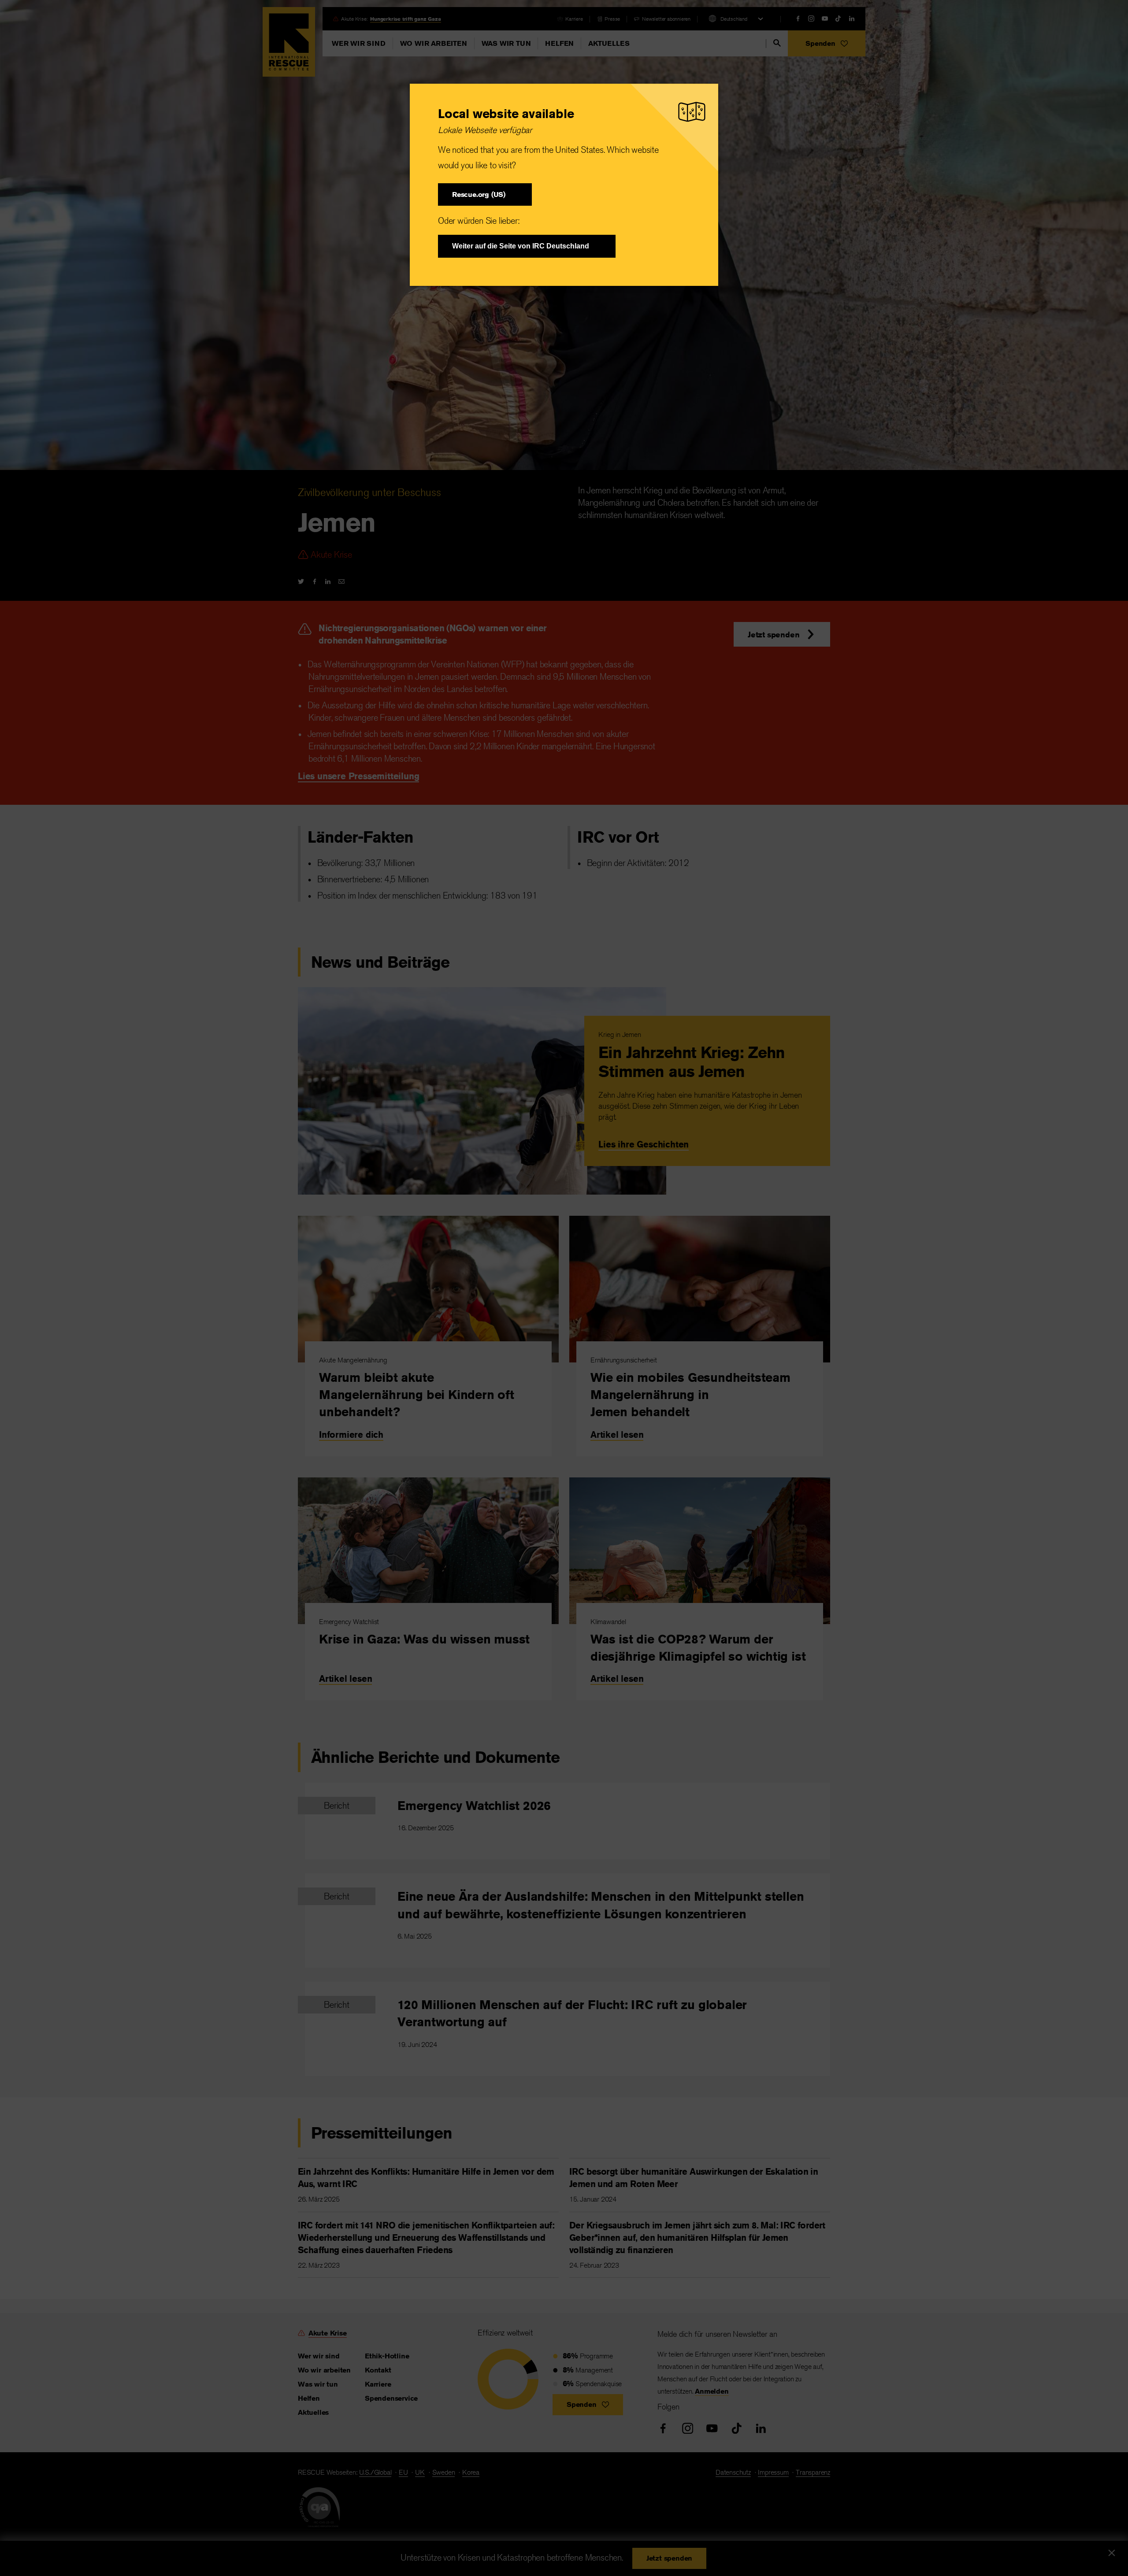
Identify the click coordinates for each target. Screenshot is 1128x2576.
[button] (485, 194)
